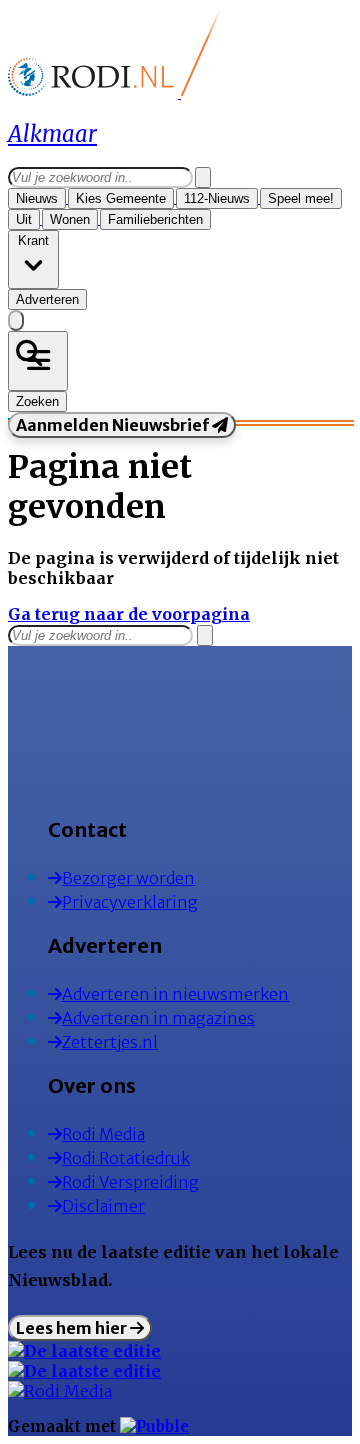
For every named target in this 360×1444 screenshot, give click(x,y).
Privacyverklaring (130, 902)
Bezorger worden (128, 878)
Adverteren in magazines (158, 1018)
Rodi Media (103, 1134)
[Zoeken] (203, 177)
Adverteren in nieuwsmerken (175, 994)
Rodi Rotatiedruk (126, 1158)
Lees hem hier (73, 1328)
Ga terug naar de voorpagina (129, 614)
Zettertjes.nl (110, 1042)
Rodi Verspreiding (130, 1182)
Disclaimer (103, 1206)
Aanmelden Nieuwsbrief (114, 425)
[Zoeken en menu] (38, 361)
